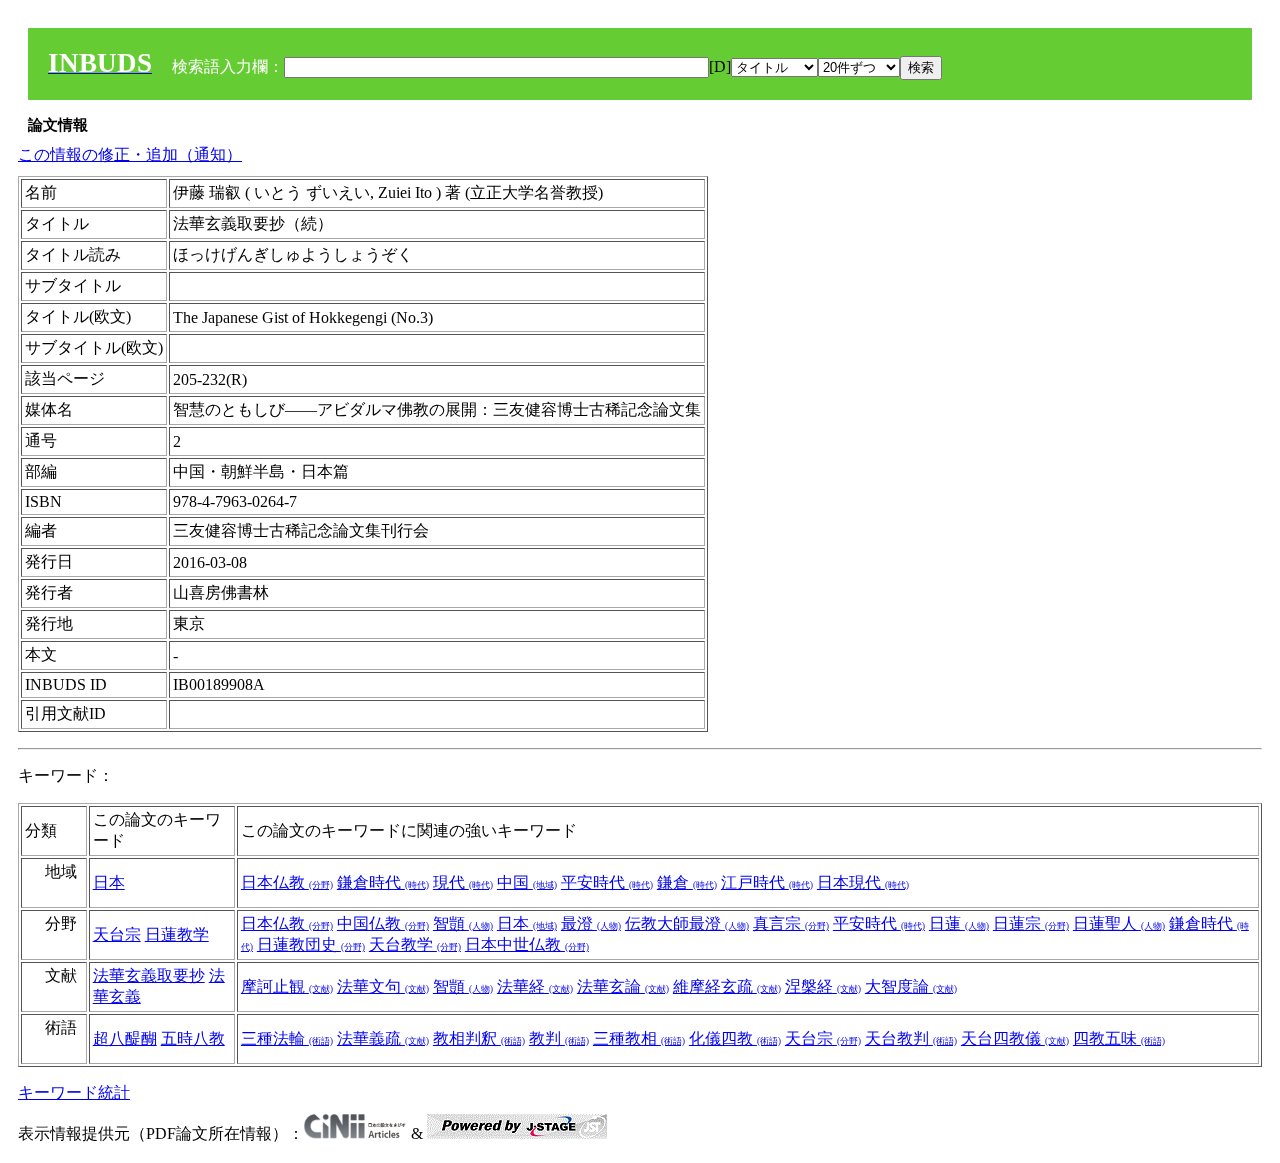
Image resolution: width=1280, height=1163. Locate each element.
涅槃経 (823, 986)
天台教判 (911, 1038)
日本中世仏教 (527, 944)
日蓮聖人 (1119, 923)
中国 (527, 882)
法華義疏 (383, 1038)
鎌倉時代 (383, 882)
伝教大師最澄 (687, 923)
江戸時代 (767, 882)
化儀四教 (735, 1038)
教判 (559, 1038)
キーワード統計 (74, 1092)
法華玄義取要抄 (149, 975)
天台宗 (117, 934)
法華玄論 (623, 986)
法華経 (535, 986)
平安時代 (607, 882)
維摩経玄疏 (727, 986)
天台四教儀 (1015, 1038)
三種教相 (639, 1038)
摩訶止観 (287, 986)
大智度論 (911, 986)
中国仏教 (383, 923)
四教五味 (1119, 1038)
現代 (463, 882)
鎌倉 (687, 882)
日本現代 (863, 882)
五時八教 (193, 1038)
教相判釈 (479, 1038)
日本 (109, 882)
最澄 (591, 923)
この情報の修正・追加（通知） (130, 154)
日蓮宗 (1031, 923)
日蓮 (959, 923)
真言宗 (791, 923)
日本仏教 (287, 882)
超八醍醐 (125, 1038)
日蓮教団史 (311, 944)
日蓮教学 (177, 934)
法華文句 (383, 986)
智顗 (463, 923)
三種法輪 (287, 1038)
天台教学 (415, 944)
